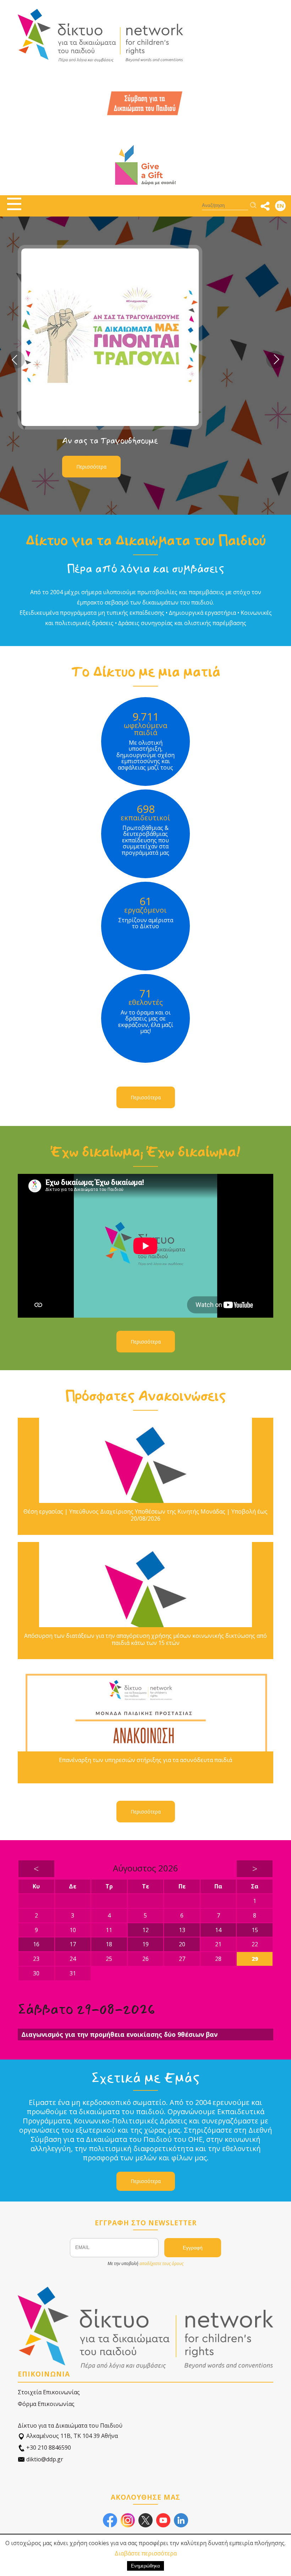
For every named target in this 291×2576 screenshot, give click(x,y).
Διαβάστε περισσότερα (146, 2553)
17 (73, 1944)
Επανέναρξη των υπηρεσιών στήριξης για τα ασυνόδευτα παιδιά (145, 1760)
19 (145, 1944)
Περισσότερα (91, 467)
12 (145, 1930)
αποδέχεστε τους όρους (161, 2263)
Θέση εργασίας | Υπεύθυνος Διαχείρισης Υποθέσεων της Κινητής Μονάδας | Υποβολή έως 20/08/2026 (145, 1515)
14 (218, 1930)
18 (109, 1944)
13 (182, 1930)
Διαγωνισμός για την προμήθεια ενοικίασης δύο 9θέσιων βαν (119, 2034)
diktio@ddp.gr (44, 2459)
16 (36, 1944)
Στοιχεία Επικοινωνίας (49, 2392)
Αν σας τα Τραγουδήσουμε (110, 441)
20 (182, 1944)
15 (255, 1930)
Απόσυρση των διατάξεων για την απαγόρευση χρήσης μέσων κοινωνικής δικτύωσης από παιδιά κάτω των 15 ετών (145, 1639)
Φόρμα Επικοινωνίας (46, 2404)
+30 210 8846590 (48, 2448)
